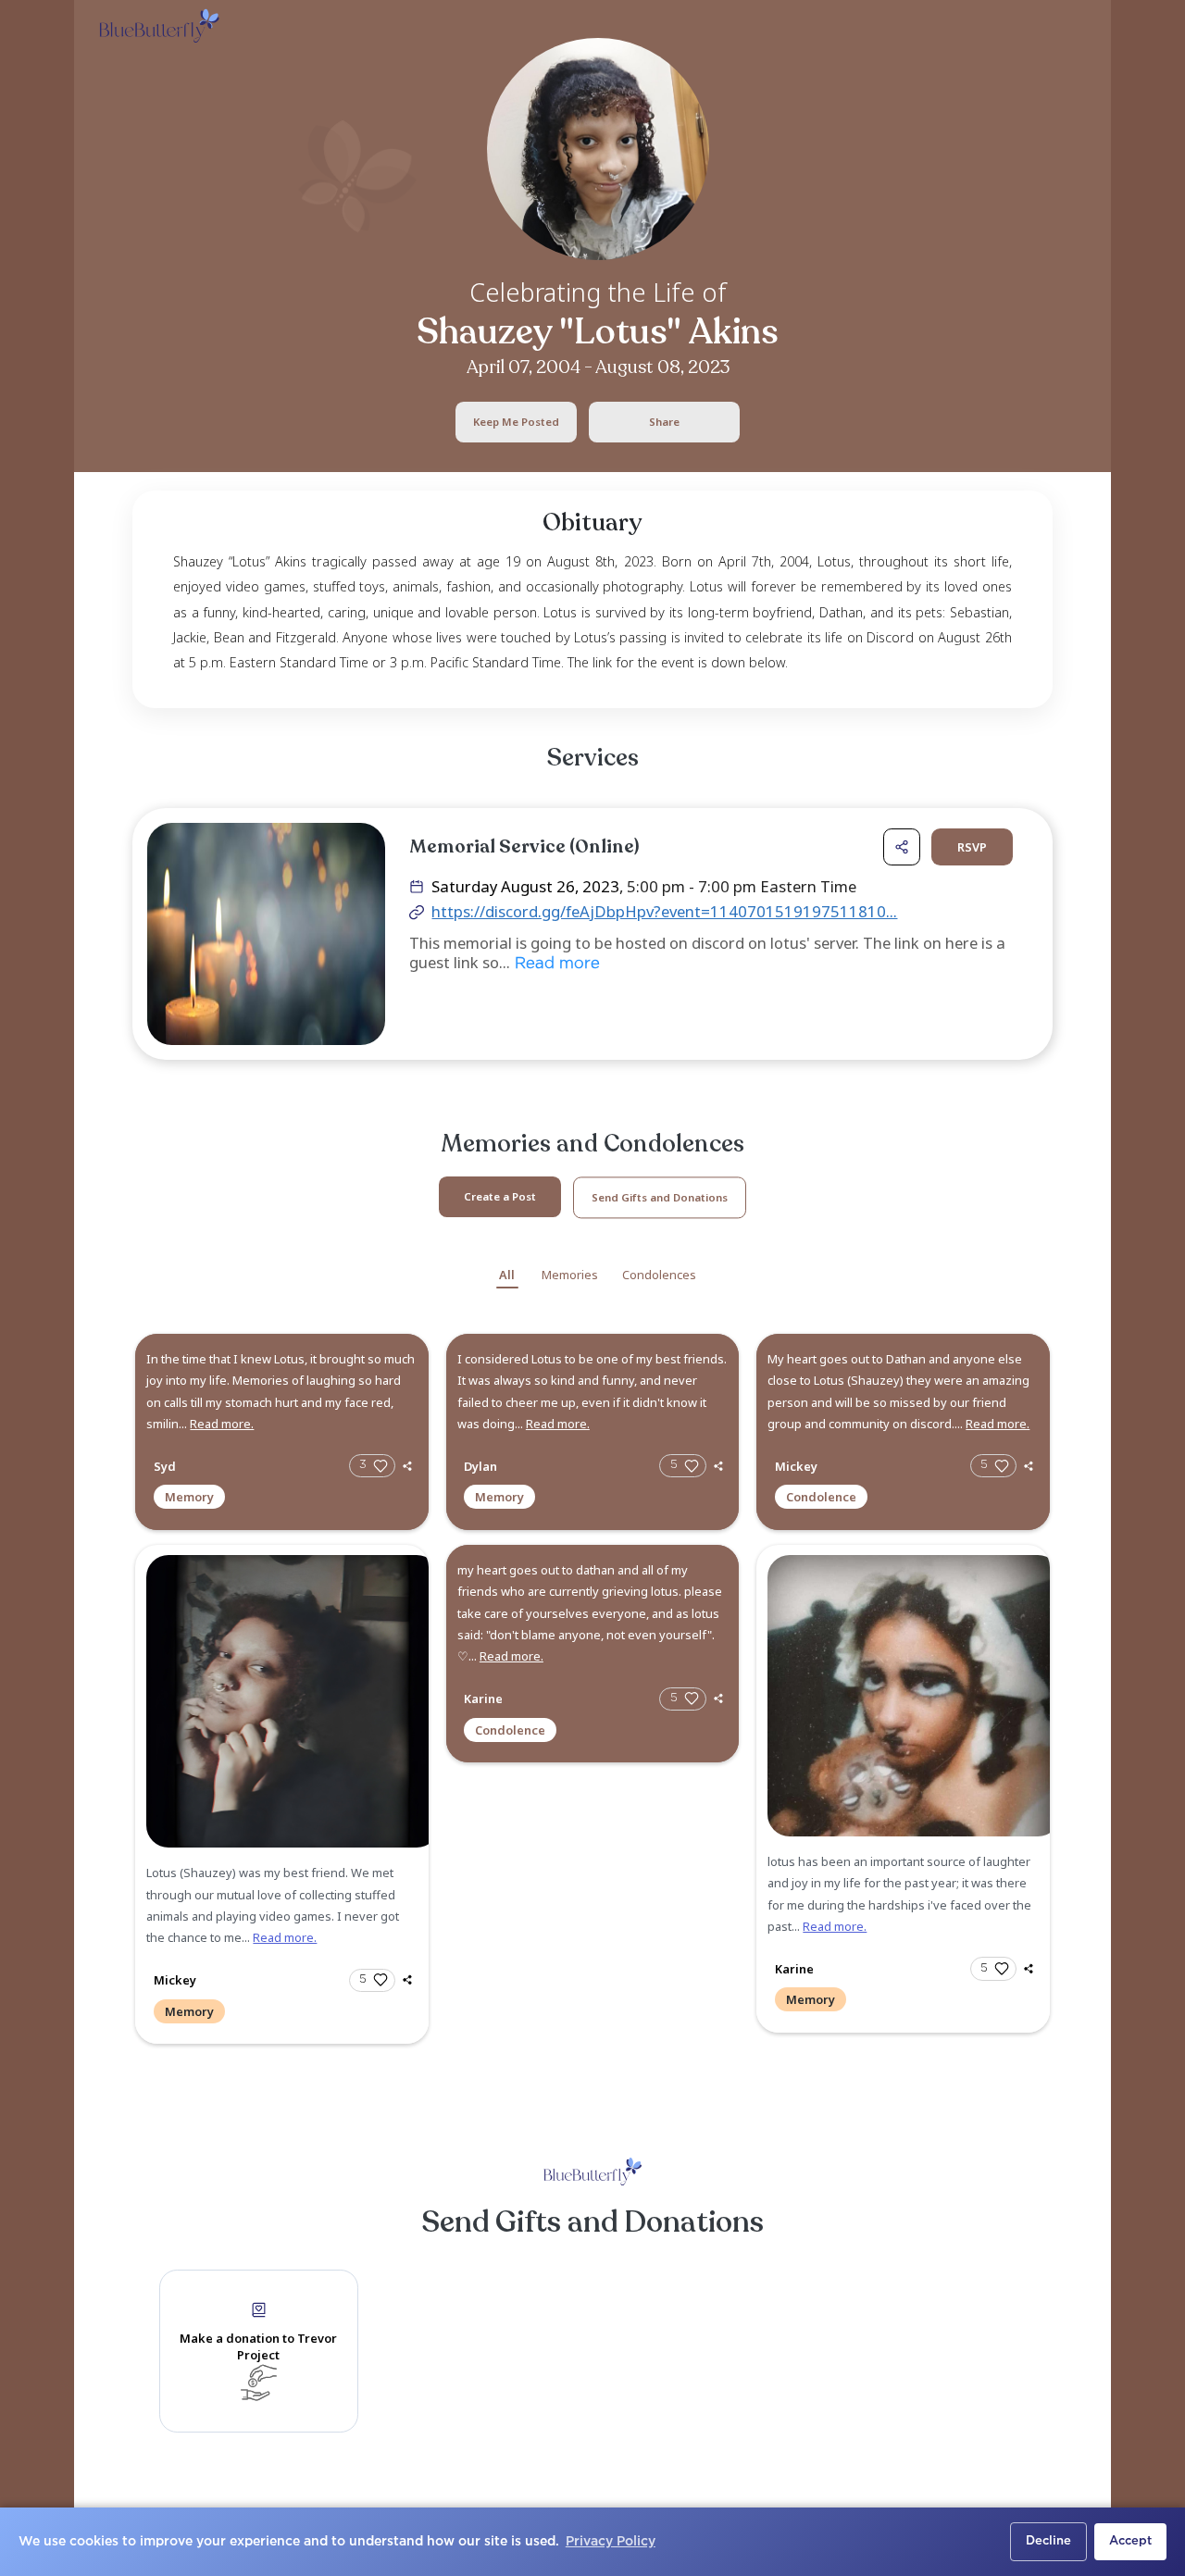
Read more (555, 964)
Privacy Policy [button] (611, 2542)
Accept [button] (1130, 2541)
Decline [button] (1048, 2541)
